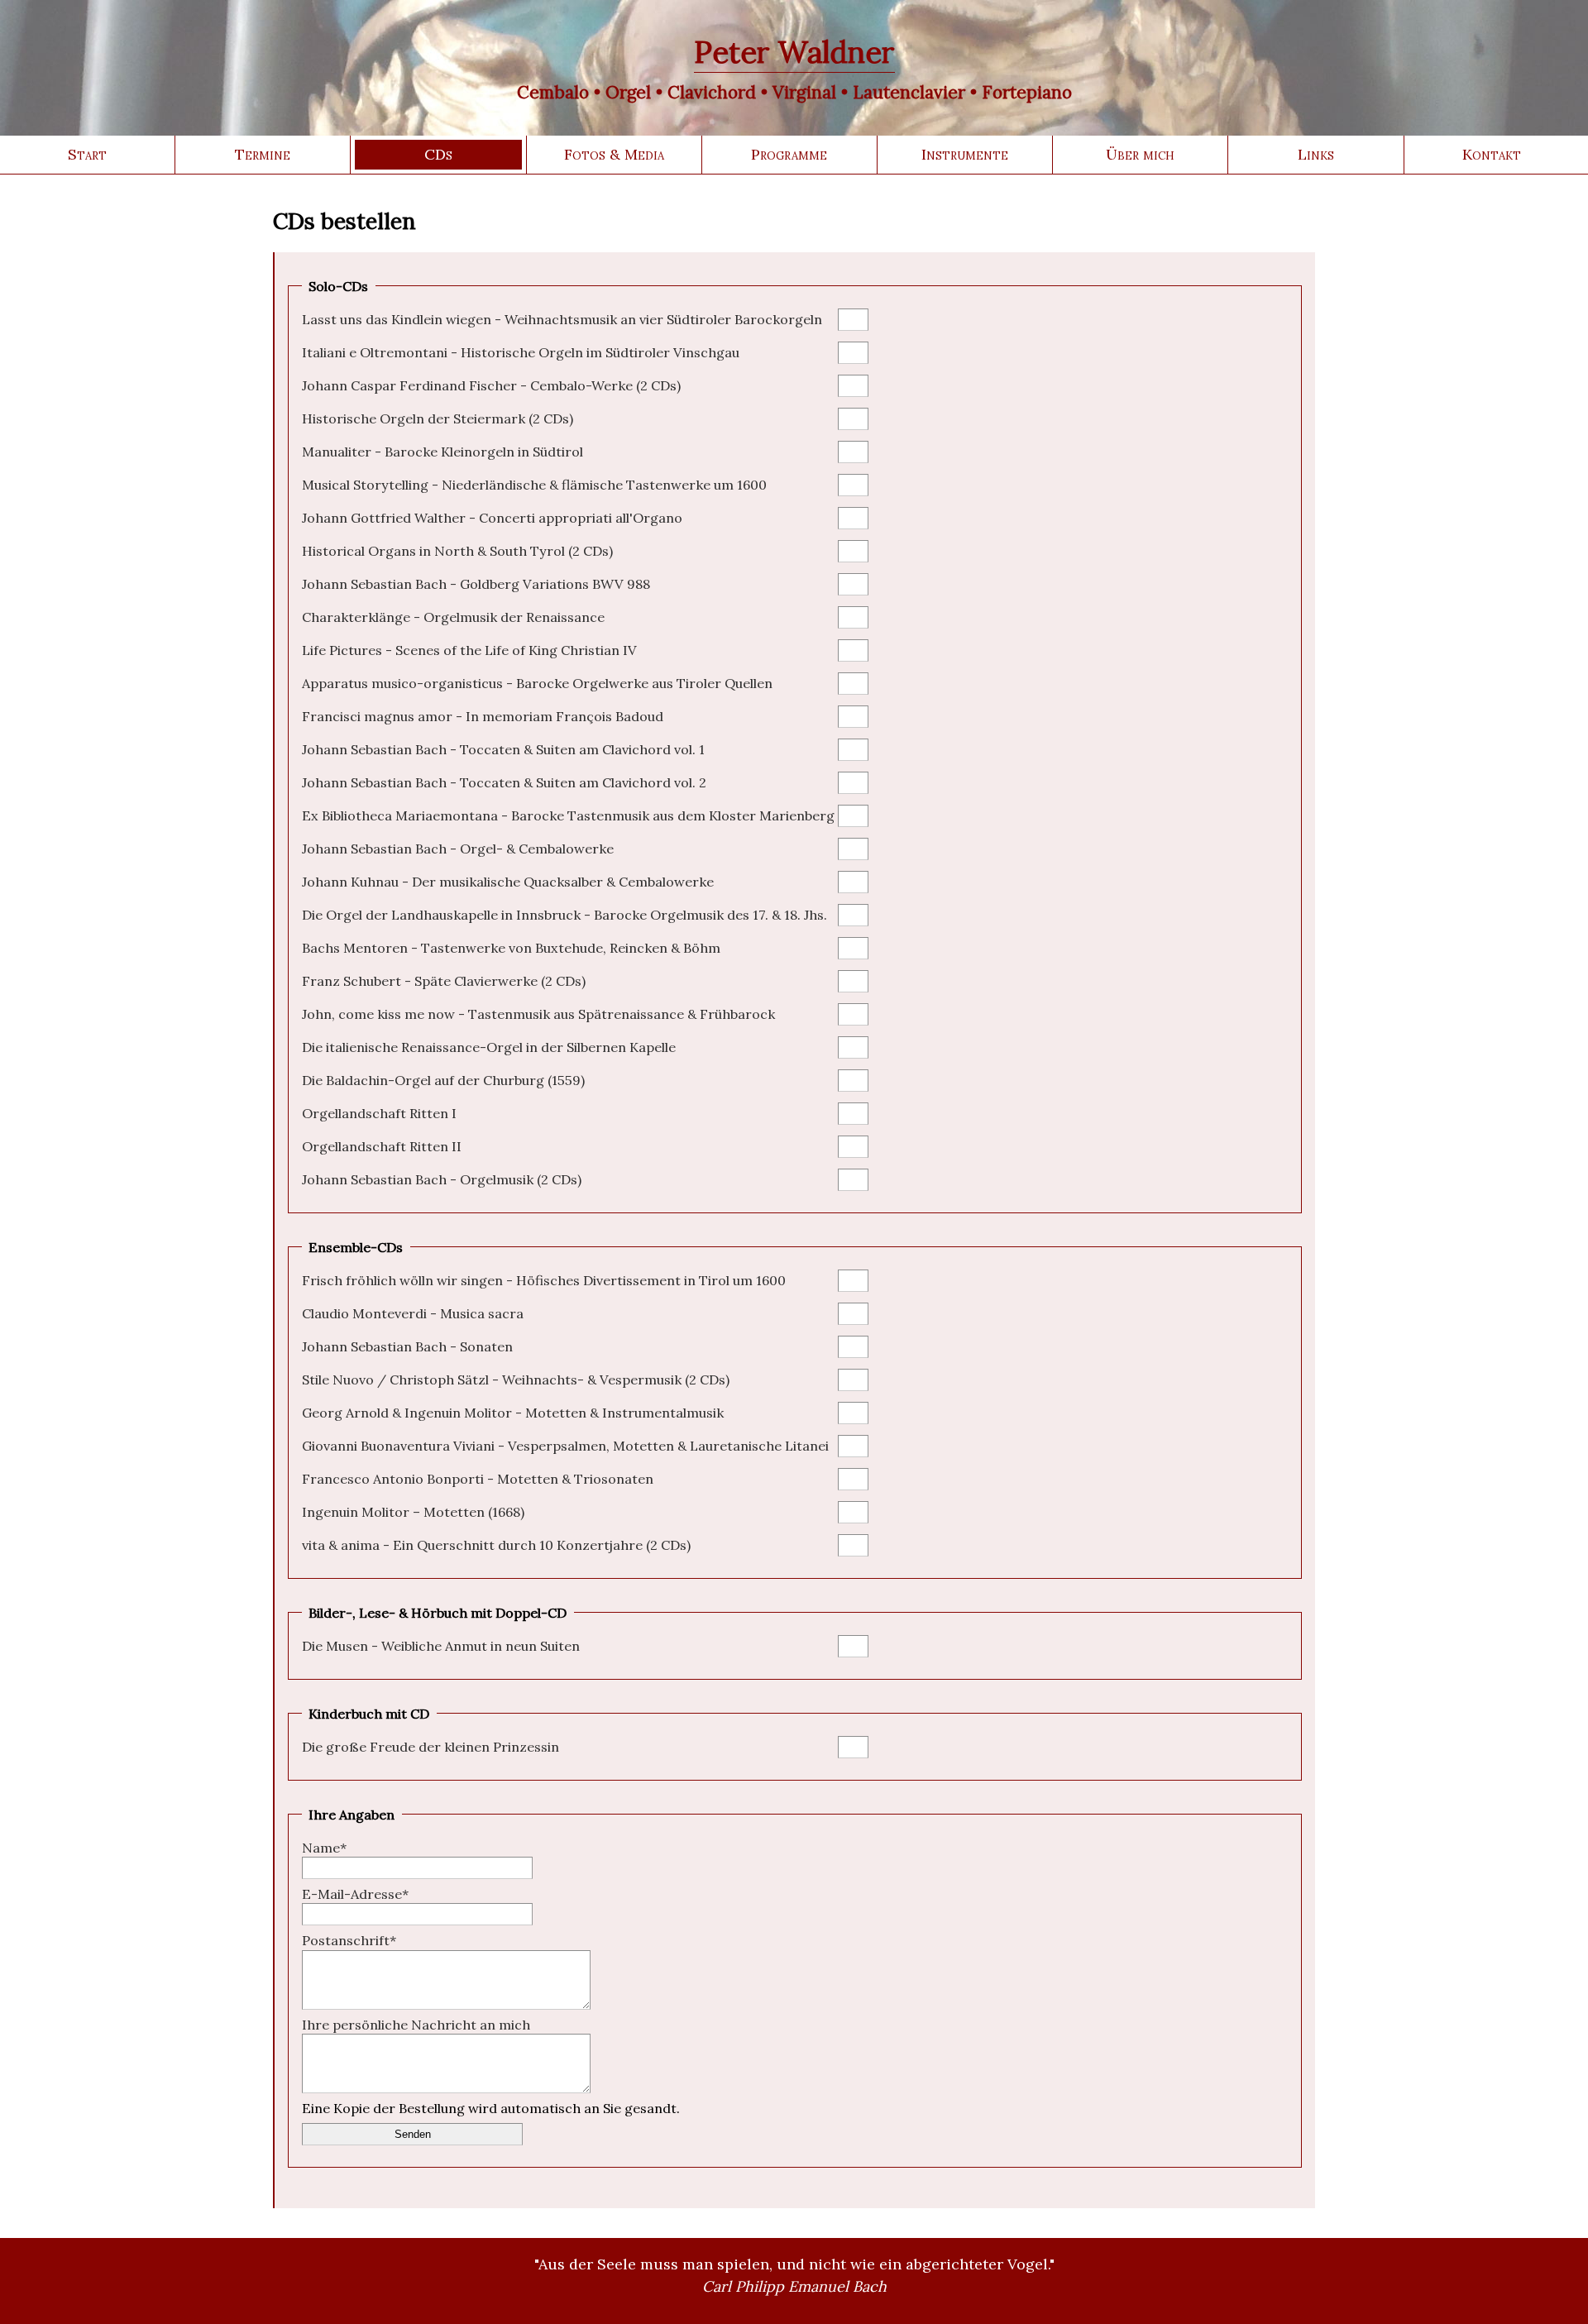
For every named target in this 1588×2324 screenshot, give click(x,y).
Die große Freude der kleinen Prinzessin (430, 1747)
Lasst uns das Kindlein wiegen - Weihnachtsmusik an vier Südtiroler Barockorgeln (562, 319)
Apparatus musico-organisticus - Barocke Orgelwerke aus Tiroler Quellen (537, 683)
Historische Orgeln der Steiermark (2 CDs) (438, 418)
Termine (263, 154)
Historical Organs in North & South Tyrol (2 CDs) (457, 551)
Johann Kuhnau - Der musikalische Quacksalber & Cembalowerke (508, 882)
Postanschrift (349, 1940)
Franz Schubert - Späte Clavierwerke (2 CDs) (444, 981)
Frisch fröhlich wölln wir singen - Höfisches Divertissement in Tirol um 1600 (544, 1280)
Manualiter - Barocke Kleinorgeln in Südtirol (442, 452)
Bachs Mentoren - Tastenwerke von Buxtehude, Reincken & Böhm (511, 948)
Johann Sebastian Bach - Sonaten (407, 1346)
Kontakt (1492, 154)
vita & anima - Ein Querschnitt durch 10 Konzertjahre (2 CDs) (496, 1545)
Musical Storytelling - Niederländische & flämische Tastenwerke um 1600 (534, 485)
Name (324, 1848)
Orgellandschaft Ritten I (379, 1113)
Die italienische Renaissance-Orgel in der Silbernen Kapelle (489, 1047)
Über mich (1140, 154)
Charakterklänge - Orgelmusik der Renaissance (453, 617)
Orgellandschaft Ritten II (382, 1146)
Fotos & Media (614, 154)
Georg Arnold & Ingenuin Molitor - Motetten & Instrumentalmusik (513, 1413)
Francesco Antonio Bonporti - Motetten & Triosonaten (478, 1479)
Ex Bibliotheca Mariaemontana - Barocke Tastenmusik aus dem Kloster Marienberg (568, 815)
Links (1316, 154)
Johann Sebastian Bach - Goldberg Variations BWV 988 (476, 584)
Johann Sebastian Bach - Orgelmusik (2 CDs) (442, 1179)
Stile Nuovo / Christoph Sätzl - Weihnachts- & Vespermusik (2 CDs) (516, 1380)
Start (87, 154)
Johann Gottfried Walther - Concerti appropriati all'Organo (492, 518)
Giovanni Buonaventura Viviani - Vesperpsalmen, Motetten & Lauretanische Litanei (565, 1446)
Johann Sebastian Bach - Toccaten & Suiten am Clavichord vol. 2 (504, 782)
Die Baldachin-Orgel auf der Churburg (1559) (443, 1080)
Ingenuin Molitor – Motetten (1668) (413, 1512)
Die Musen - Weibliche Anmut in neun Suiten (441, 1646)
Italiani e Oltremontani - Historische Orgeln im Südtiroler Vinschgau (521, 352)
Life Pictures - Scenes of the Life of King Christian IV (469, 650)
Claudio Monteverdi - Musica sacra (413, 1313)
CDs (438, 154)
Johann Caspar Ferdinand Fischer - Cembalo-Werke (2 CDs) (491, 385)
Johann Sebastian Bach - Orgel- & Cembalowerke (458, 849)
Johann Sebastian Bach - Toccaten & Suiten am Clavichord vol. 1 (503, 749)
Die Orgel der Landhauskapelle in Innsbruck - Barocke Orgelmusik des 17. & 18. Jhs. (564, 915)
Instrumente (965, 154)
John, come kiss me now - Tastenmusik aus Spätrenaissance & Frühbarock (538, 1014)
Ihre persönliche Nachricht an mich (416, 2025)
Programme (789, 154)
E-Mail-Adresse (355, 1894)
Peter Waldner (794, 52)
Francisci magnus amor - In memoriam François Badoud (483, 716)
